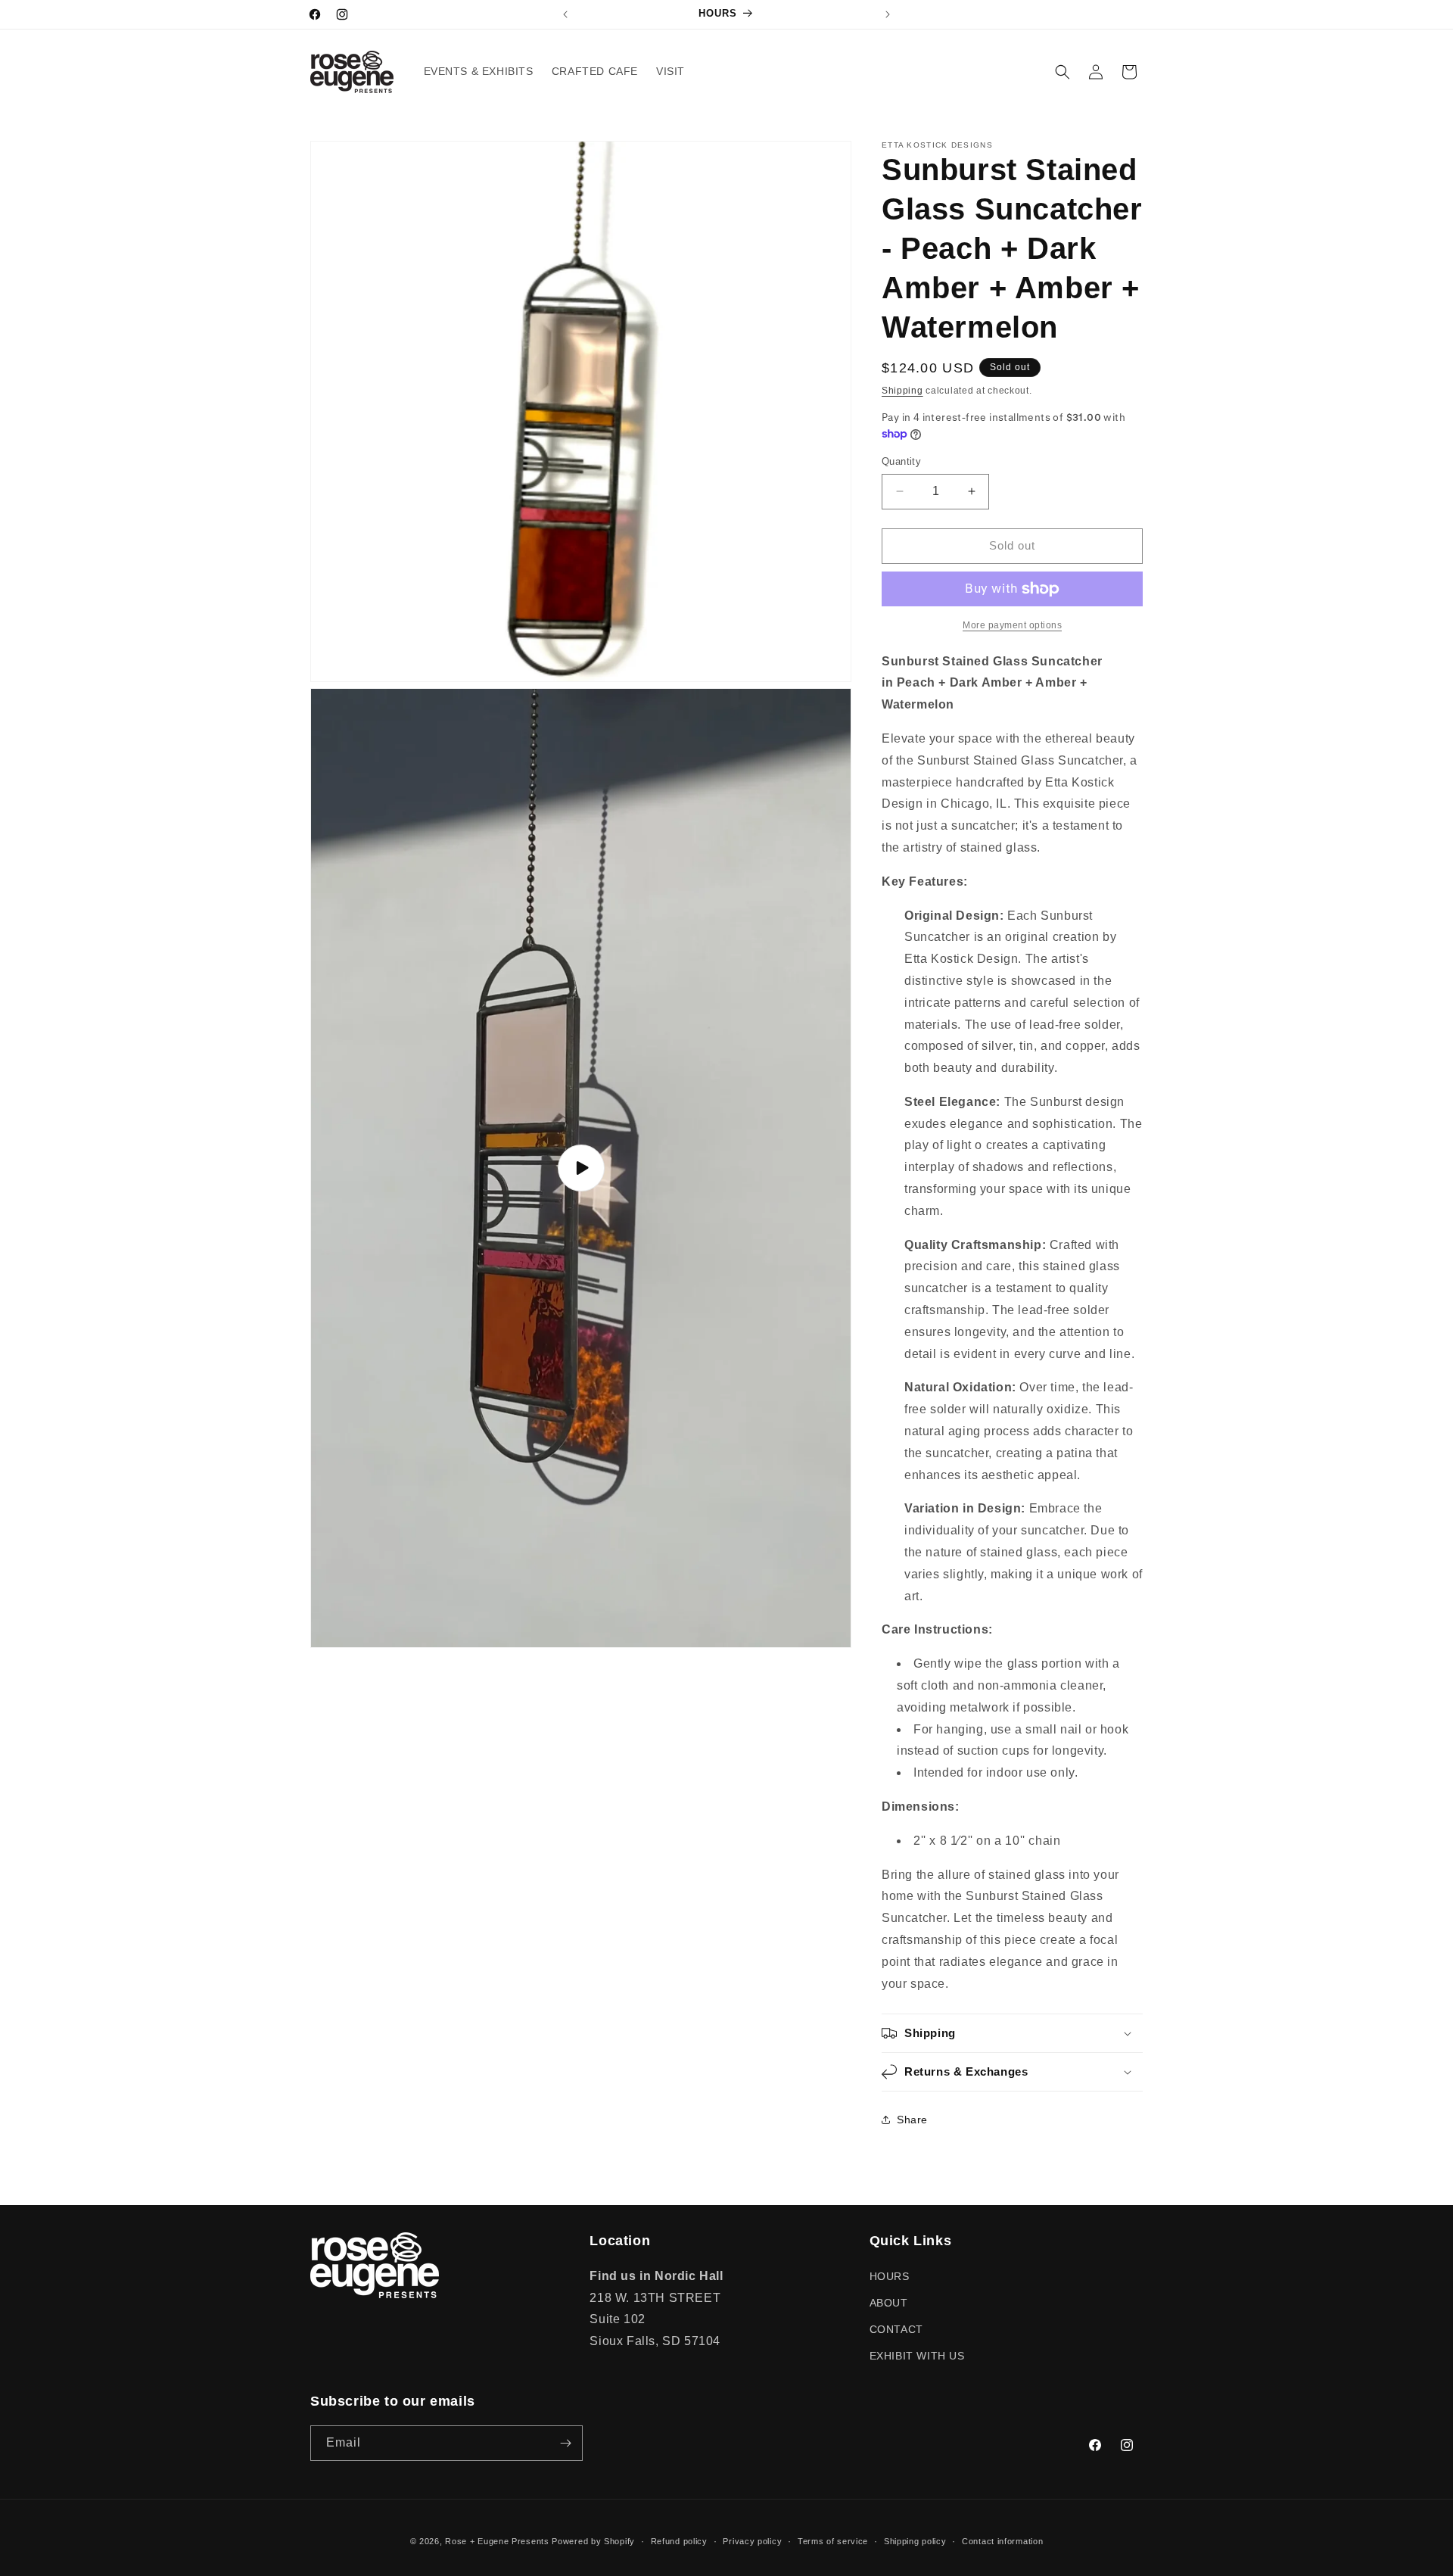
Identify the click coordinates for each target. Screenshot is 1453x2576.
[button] (1063, 72)
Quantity (901, 461)
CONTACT (896, 2329)
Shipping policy (915, 2541)
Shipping (902, 391)
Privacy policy (752, 2541)
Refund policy (679, 2541)
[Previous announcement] (565, 14)
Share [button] (912, 2120)
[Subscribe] (565, 2443)
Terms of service (833, 2541)
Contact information (1002, 2541)
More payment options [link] (1012, 625)
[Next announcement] (888, 14)
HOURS (890, 2276)
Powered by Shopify (593, 2541)
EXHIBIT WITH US (917, 2356)
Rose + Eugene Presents (497, 2541)
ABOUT (889, 2303)
